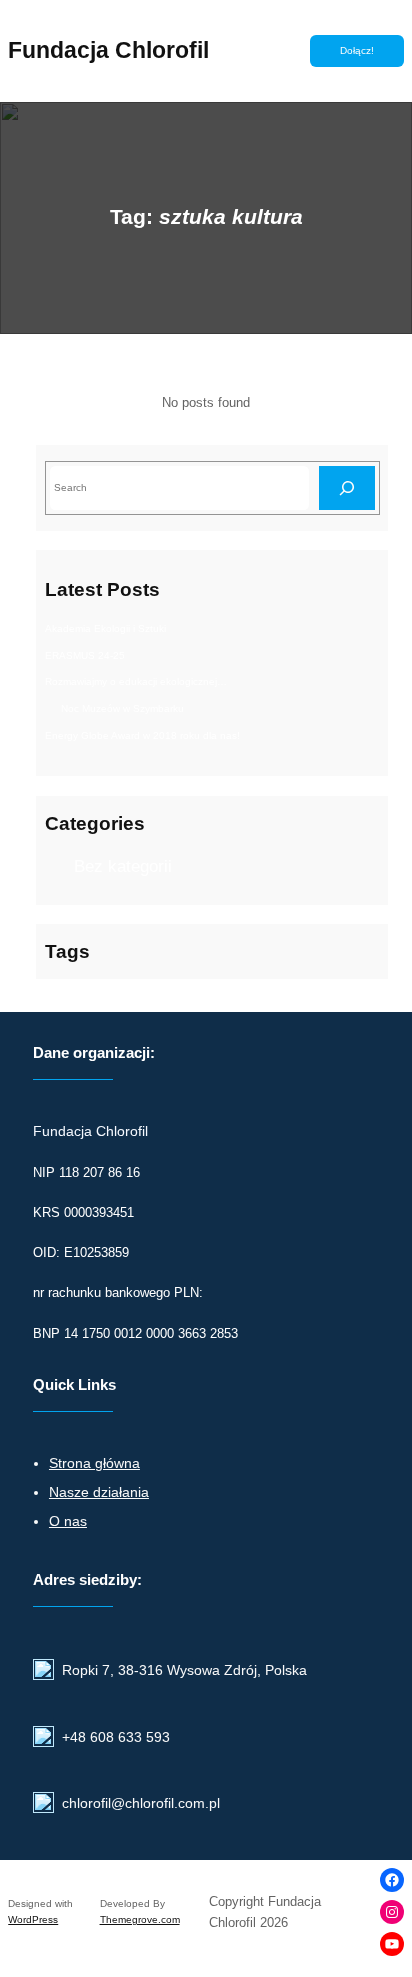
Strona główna (94, 1463)
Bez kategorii (123, 866)
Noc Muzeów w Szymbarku (122, 708)
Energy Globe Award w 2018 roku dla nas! (142, 735)
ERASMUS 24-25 (85, 655)
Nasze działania (99, 1492)
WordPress (33, 1919)
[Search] (347, 487)
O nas (68, 1521)
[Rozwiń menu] (264, 51)
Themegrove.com (140, 1919)
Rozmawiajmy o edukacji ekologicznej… (136, 681)
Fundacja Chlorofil (108, 50)
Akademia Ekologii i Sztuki (105, 628)
